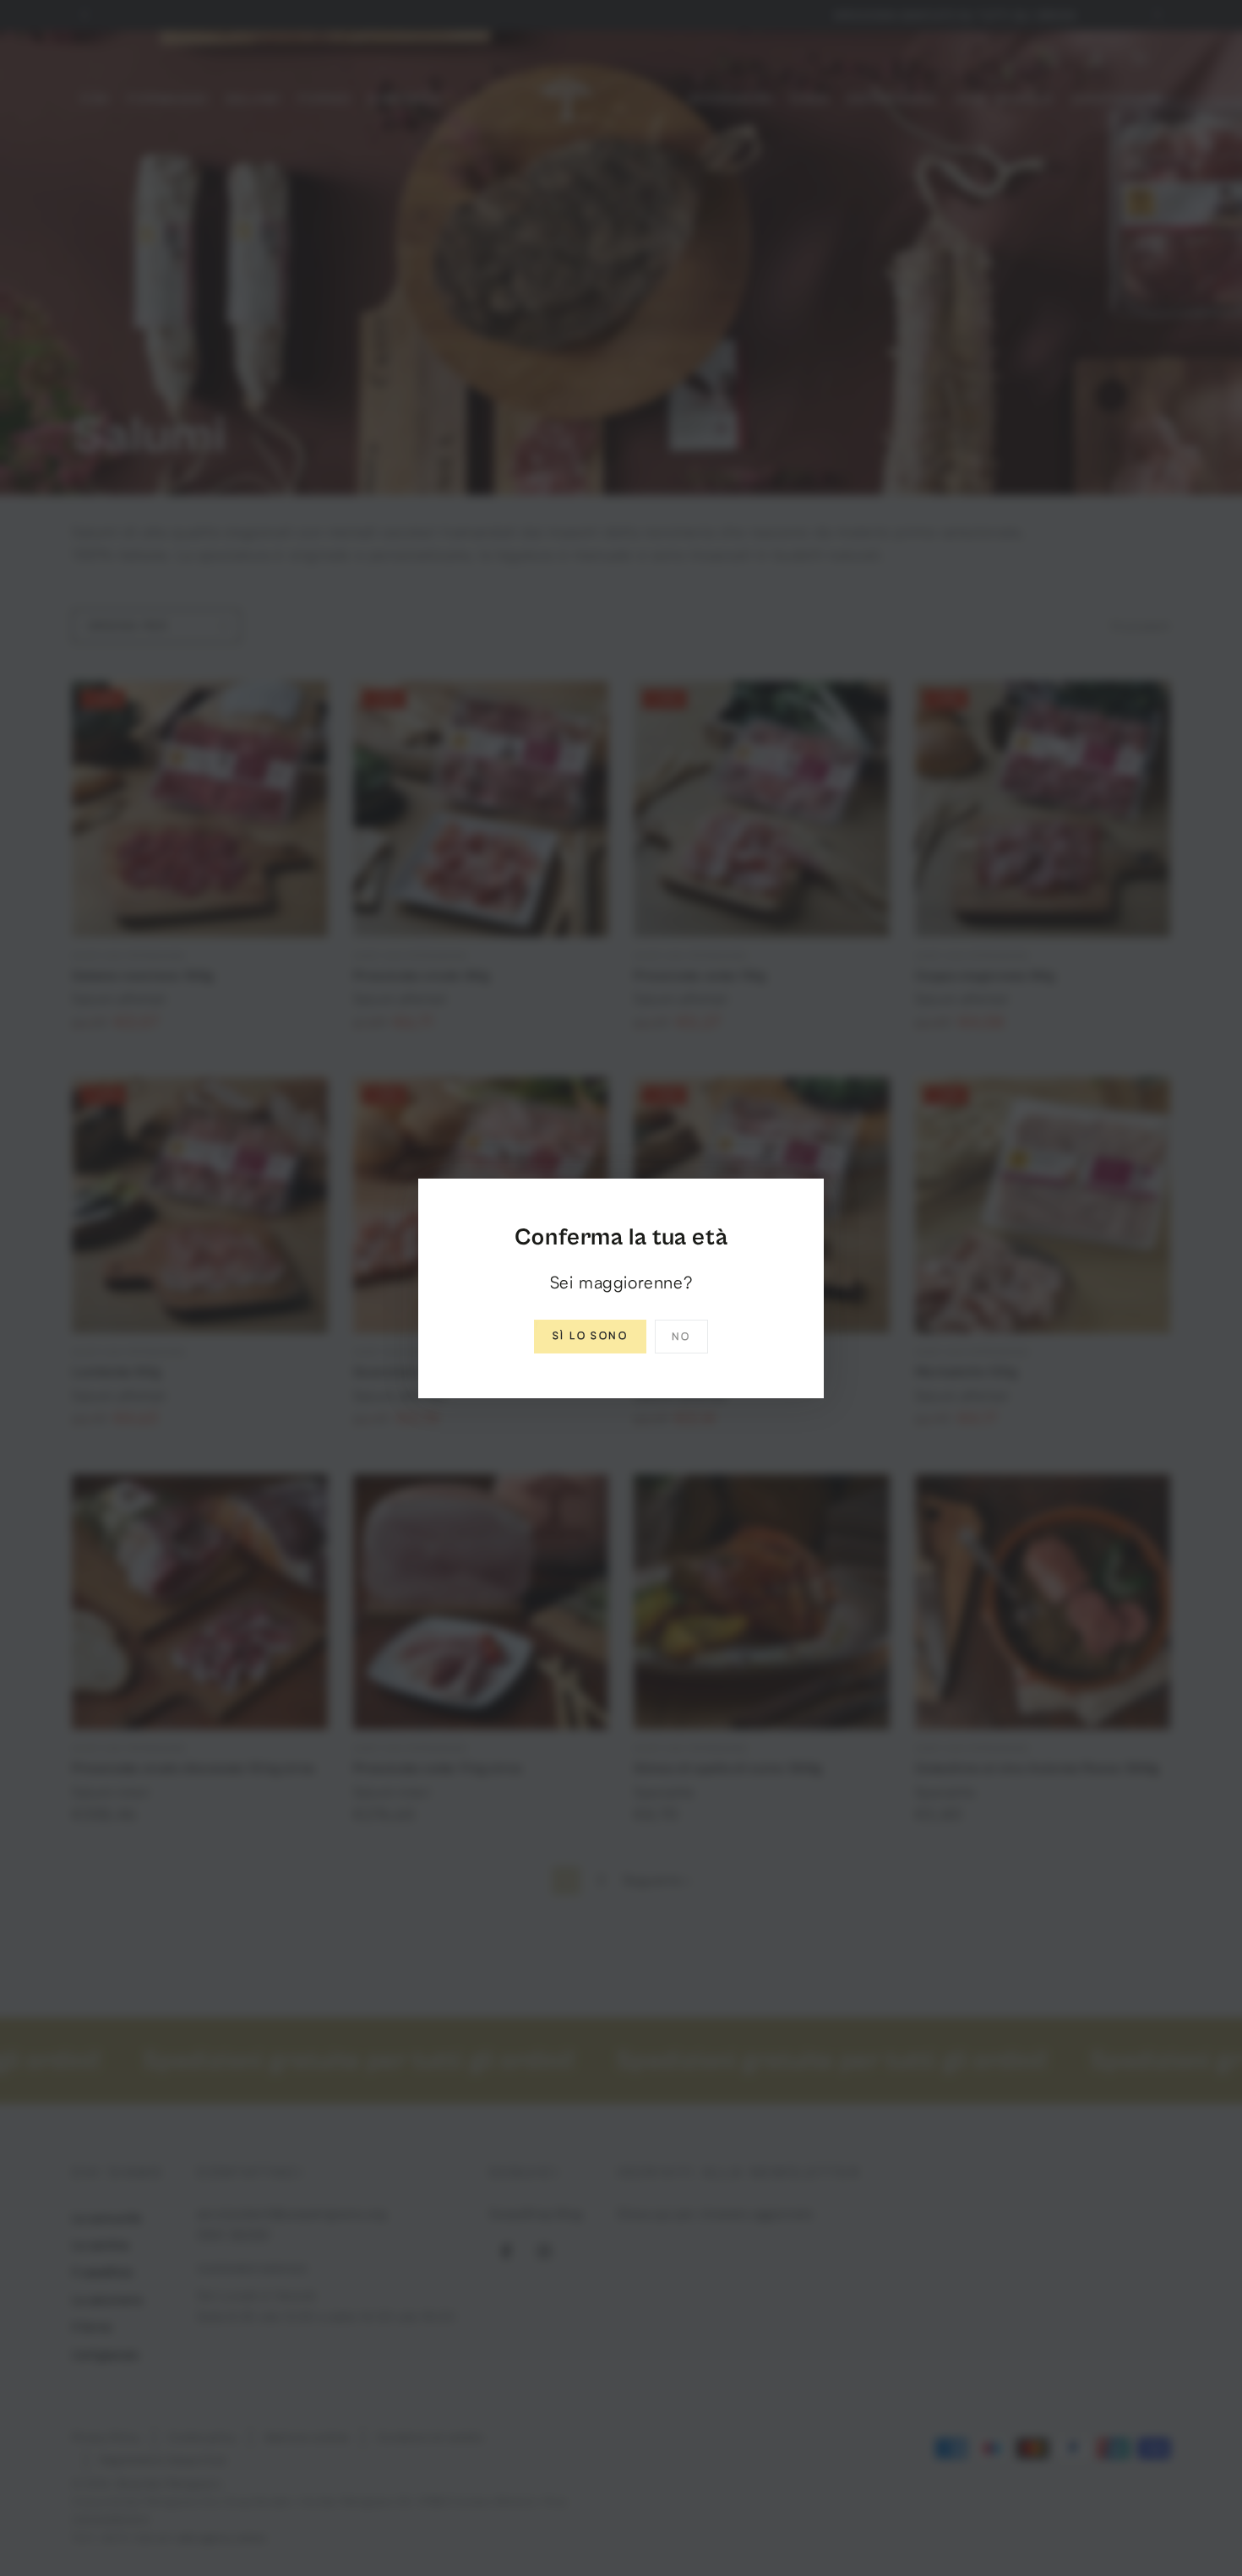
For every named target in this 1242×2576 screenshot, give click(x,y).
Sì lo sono (590, 1335)
